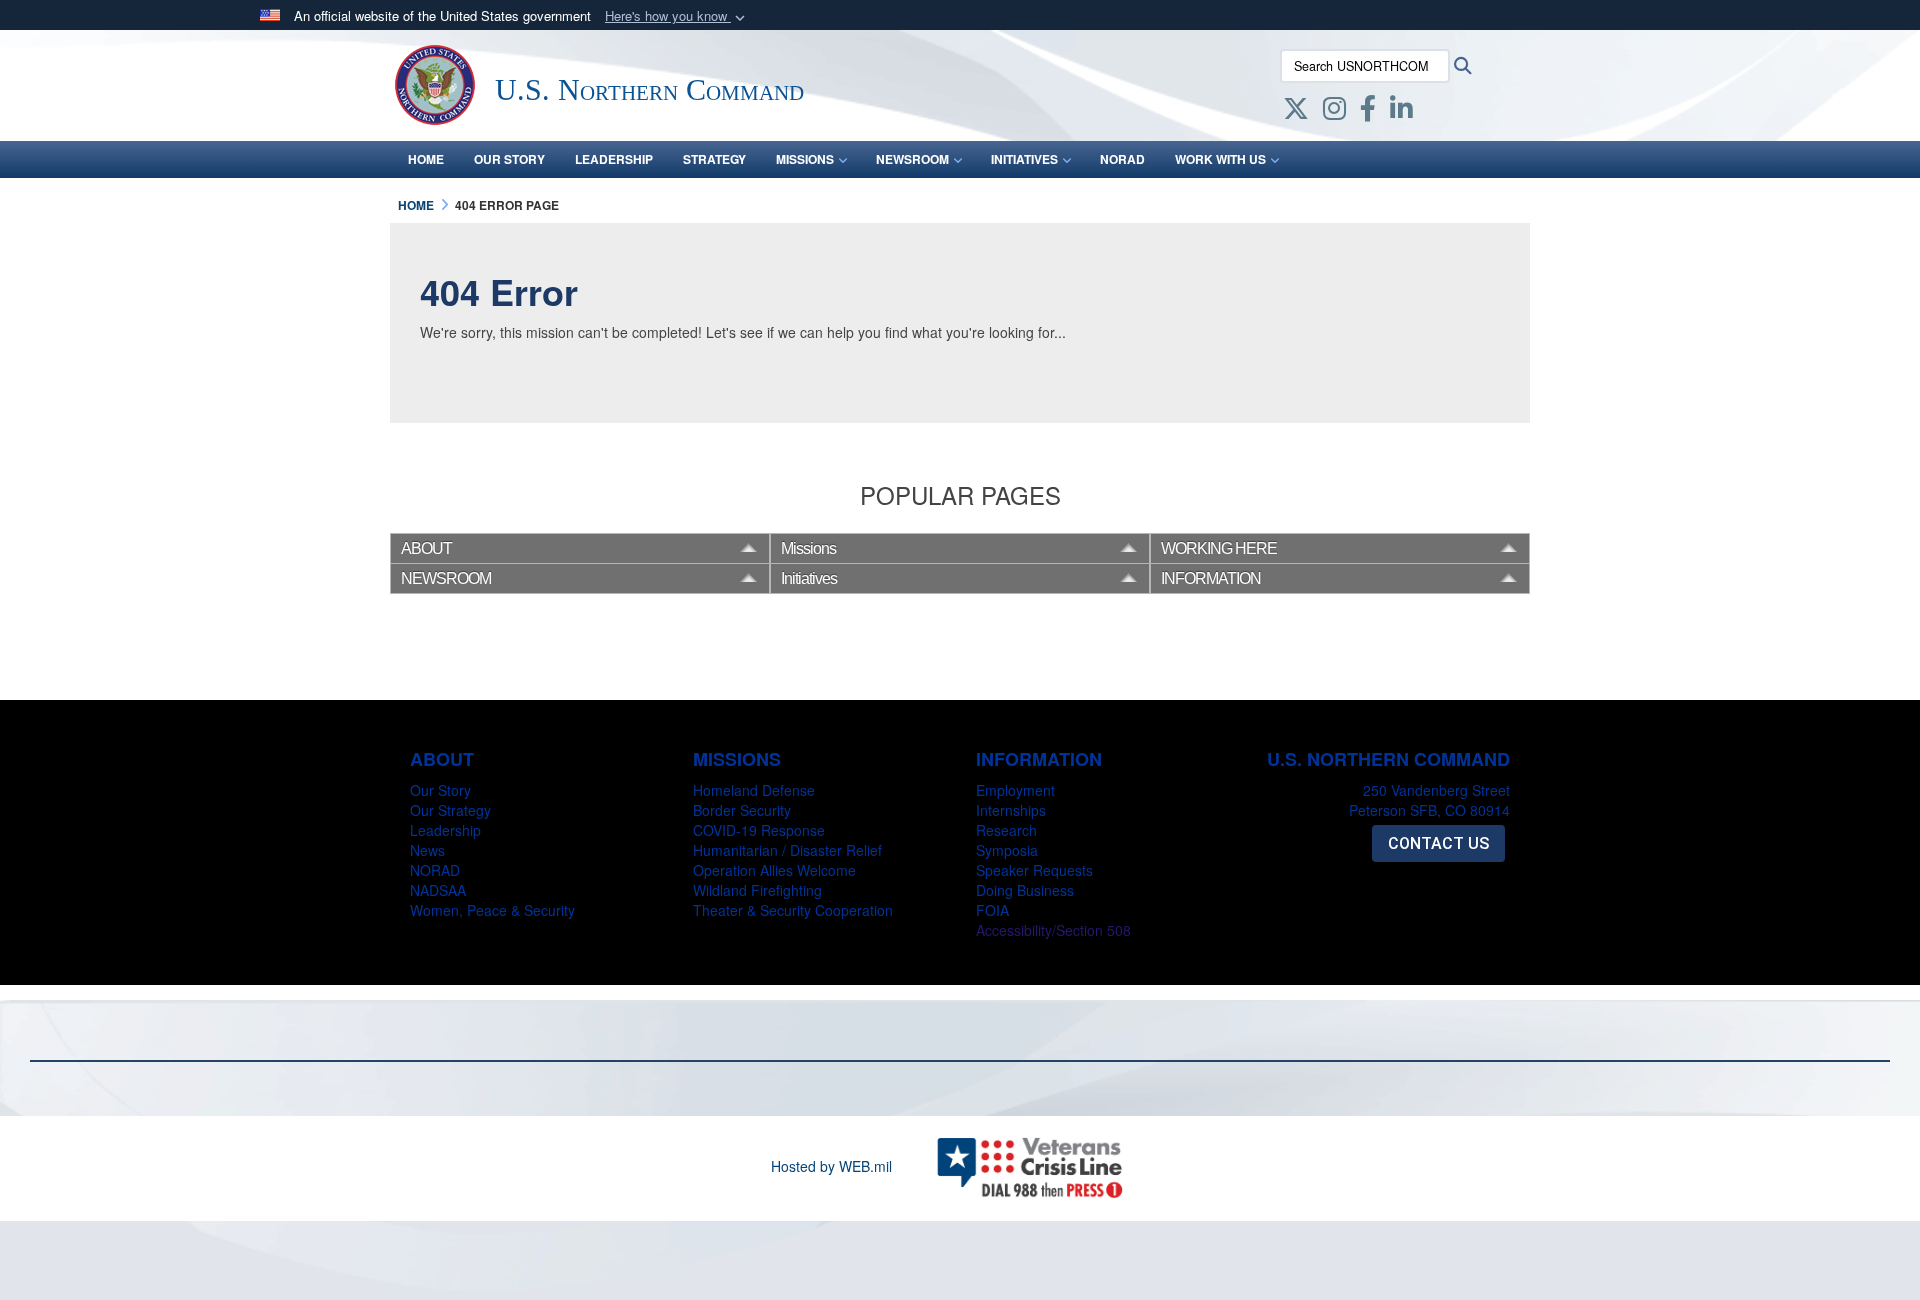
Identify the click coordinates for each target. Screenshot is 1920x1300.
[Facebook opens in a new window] (1368, 112)
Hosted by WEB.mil (831, 1166)
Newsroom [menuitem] (912, 159)
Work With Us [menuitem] (1220, 159)
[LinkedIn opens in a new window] (1401, 112)
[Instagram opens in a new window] (1334, 112)
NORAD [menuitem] (1122, 159)
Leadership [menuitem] (614, 159)
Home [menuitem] (426, 159)
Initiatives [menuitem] (1024, 159)
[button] (677, 16)
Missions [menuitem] (805, 159)
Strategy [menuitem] (714, 159)
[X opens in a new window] (1296, 112)
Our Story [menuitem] (509, 159)
